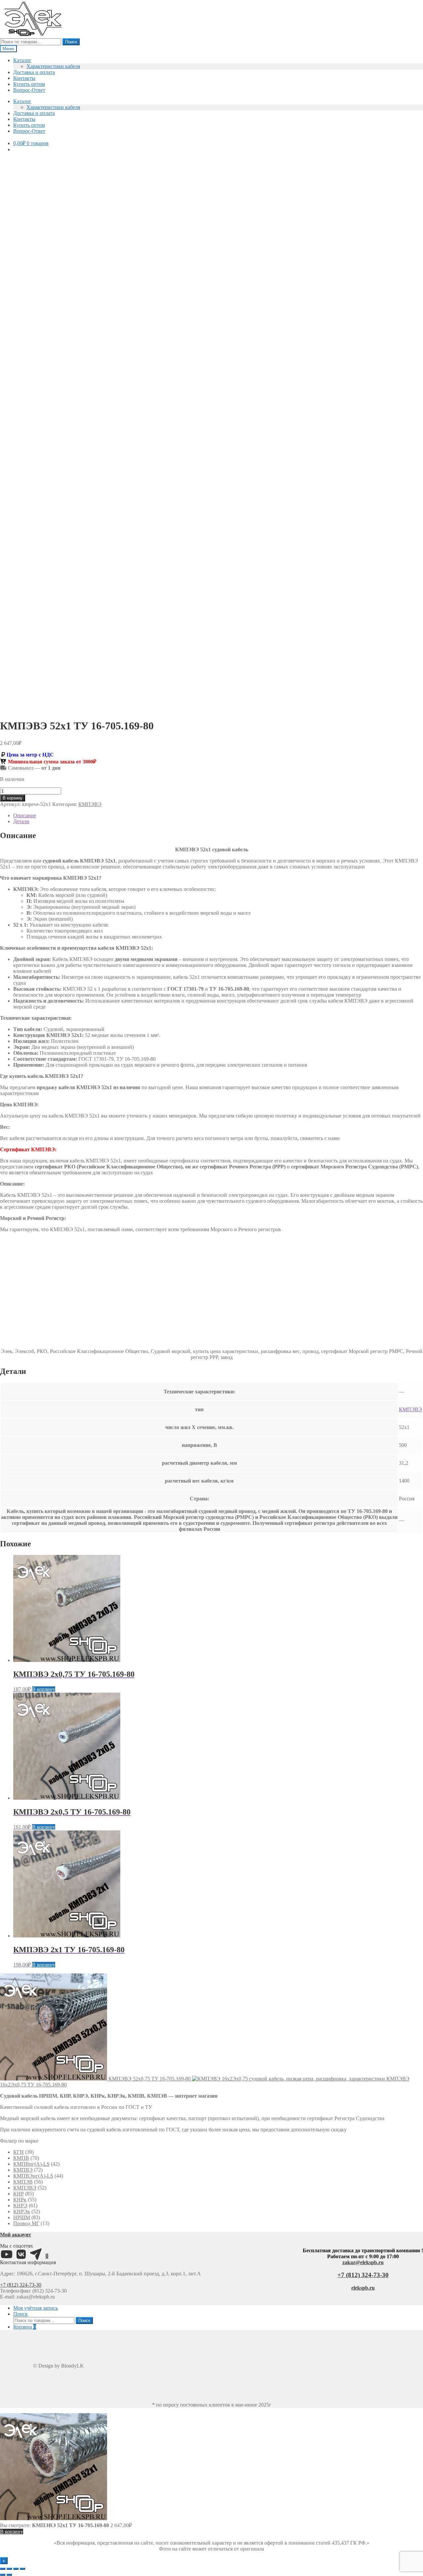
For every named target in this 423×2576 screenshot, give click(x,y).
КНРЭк (22, 2211)
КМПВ (21, 2158)
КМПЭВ (23, 2182)
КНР (19, 2194)
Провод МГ (26, 2223)
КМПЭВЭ (90, 804)
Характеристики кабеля (53, 66)
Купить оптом (29, 84)
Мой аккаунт (16, 2235)
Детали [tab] (21, 821)
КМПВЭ (23, 2170)
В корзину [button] (44, 1689)
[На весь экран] (9, 2569)
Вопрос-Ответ (29, 90)
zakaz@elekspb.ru (363, 2262)
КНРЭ (20, 2206)
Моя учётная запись (36, 2308)
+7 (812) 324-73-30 (21, 2285)
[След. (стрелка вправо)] (9, 2575)
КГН (19, 2152)
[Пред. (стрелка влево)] (3, 2575)
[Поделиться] (16, 2569)
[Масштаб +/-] (3, 2569)
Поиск (71, 42)
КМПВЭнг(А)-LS (33, 2176)
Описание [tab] (25, 815)
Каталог (22, 60)
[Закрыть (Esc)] (22, 2569)
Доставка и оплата (34, 72)
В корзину (13, 798)
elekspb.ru (363, 2288)
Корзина (25, 2327)
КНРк (20, 2200)
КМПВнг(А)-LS (31, 2164)
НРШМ (22, 2217)
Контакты (24, 78)
